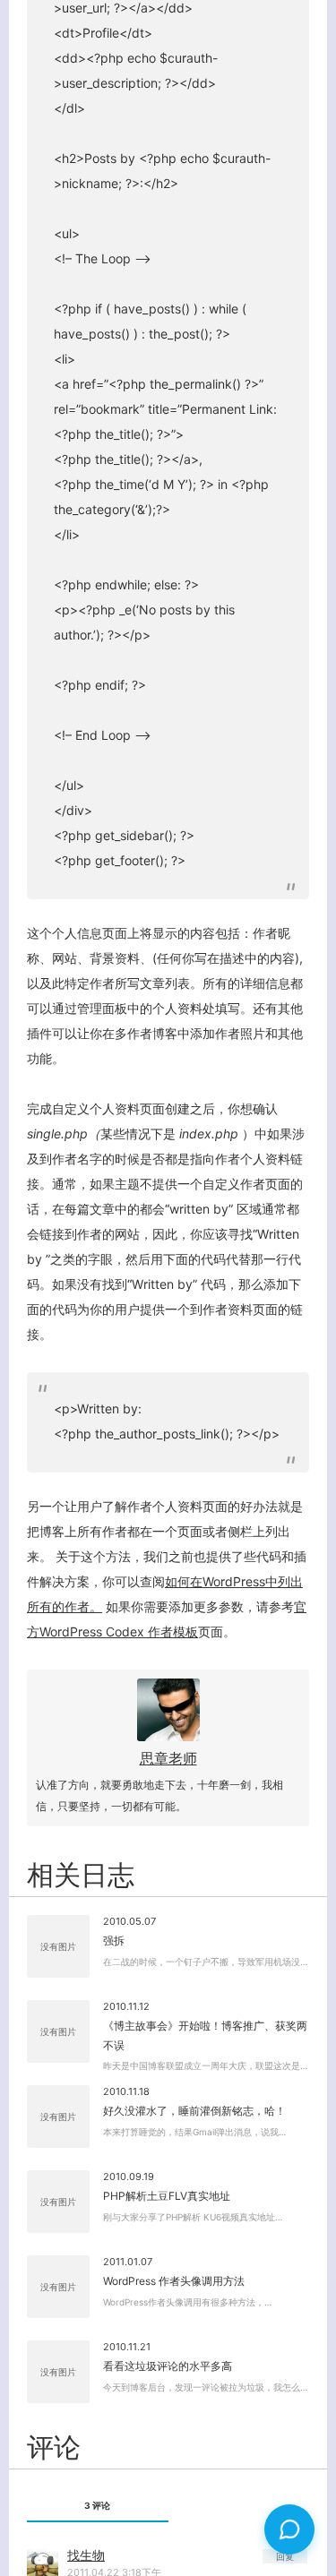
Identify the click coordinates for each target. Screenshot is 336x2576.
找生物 (86, 2555)
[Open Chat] (289, 2529)
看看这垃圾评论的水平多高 (168, 2366)
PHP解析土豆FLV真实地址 (167, 2196)
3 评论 (97, 2505)
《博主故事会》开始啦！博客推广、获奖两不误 (205, 2035)
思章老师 (168, 1758)
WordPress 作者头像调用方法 (174, 2281)
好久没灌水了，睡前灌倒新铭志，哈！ (194, 2111)
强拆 (114, 1941)
